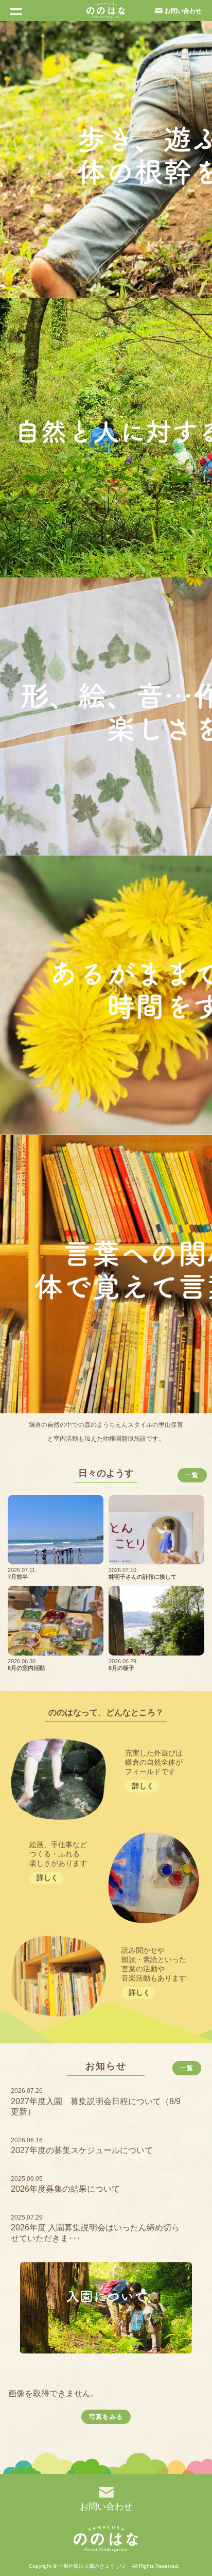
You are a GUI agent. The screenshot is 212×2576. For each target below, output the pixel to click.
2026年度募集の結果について (65, 2189)
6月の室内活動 (26, 1668)
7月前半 (18, 1577)
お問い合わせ (183, 11)
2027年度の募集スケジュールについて (82, 2150)
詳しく (143, 1786)
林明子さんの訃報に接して (143, 1577)
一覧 (192, 1475)
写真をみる (106, 2417)
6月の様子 (121, 1668)
